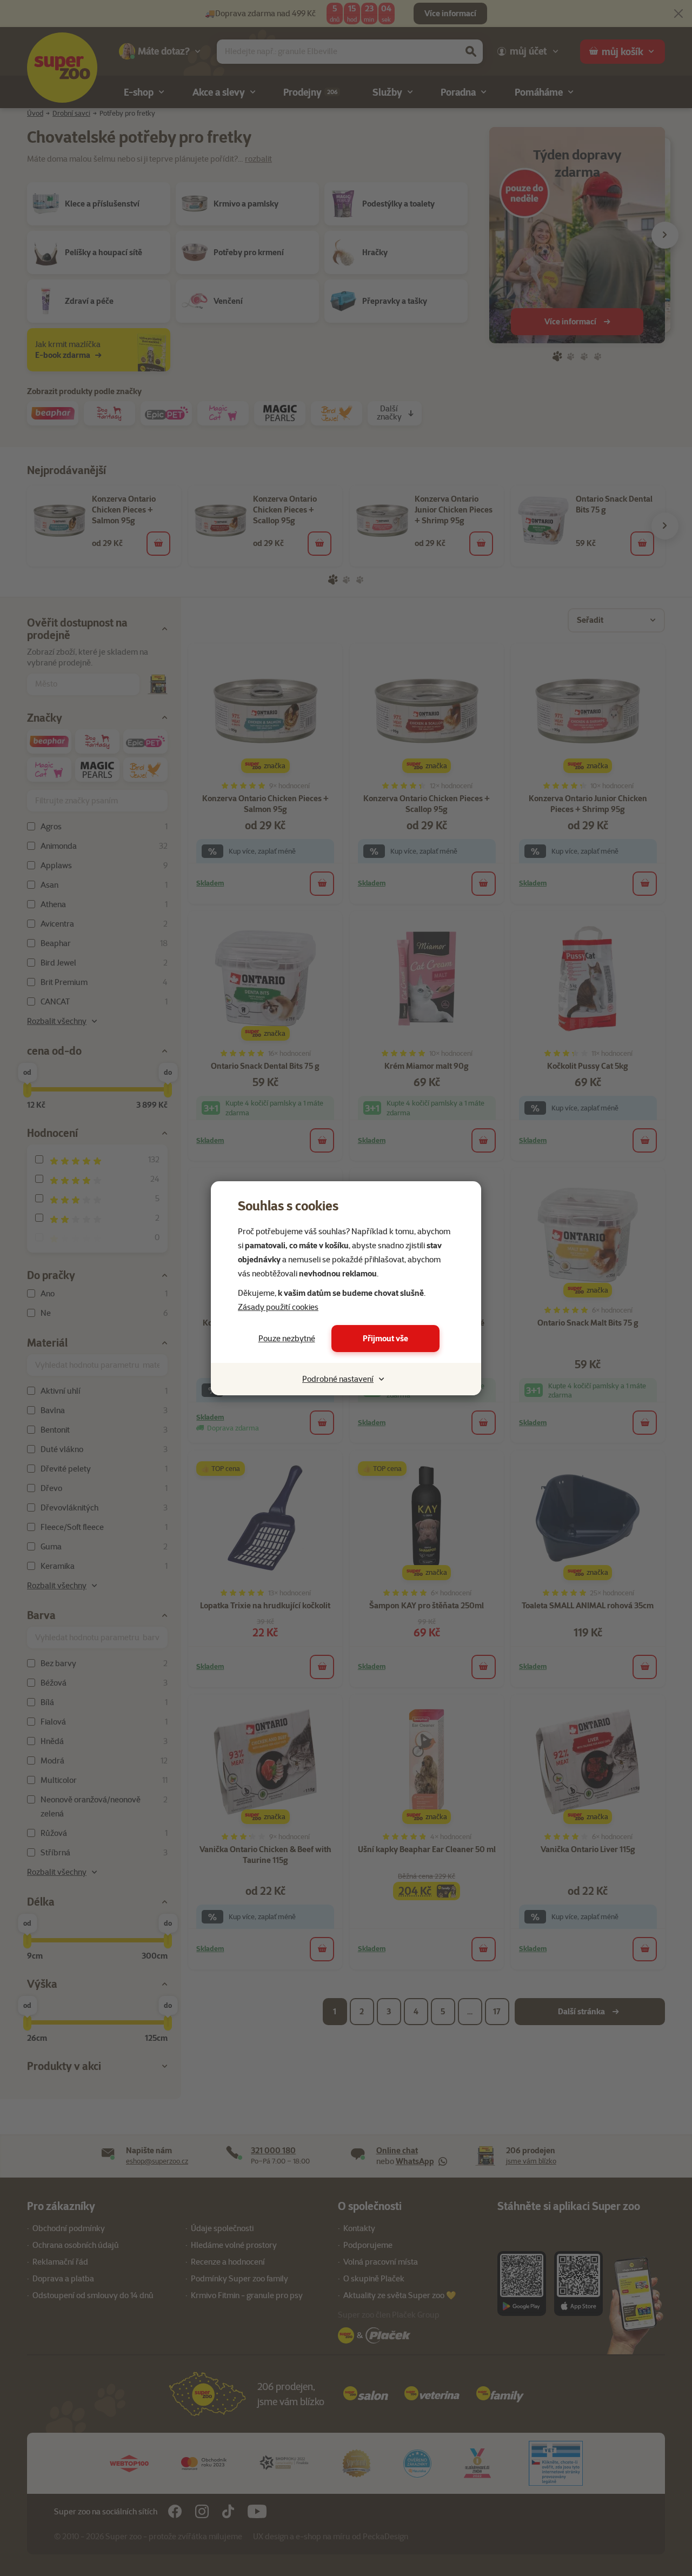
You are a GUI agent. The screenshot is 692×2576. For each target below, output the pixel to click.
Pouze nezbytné (287, 1339)
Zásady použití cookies (278, 1307)
